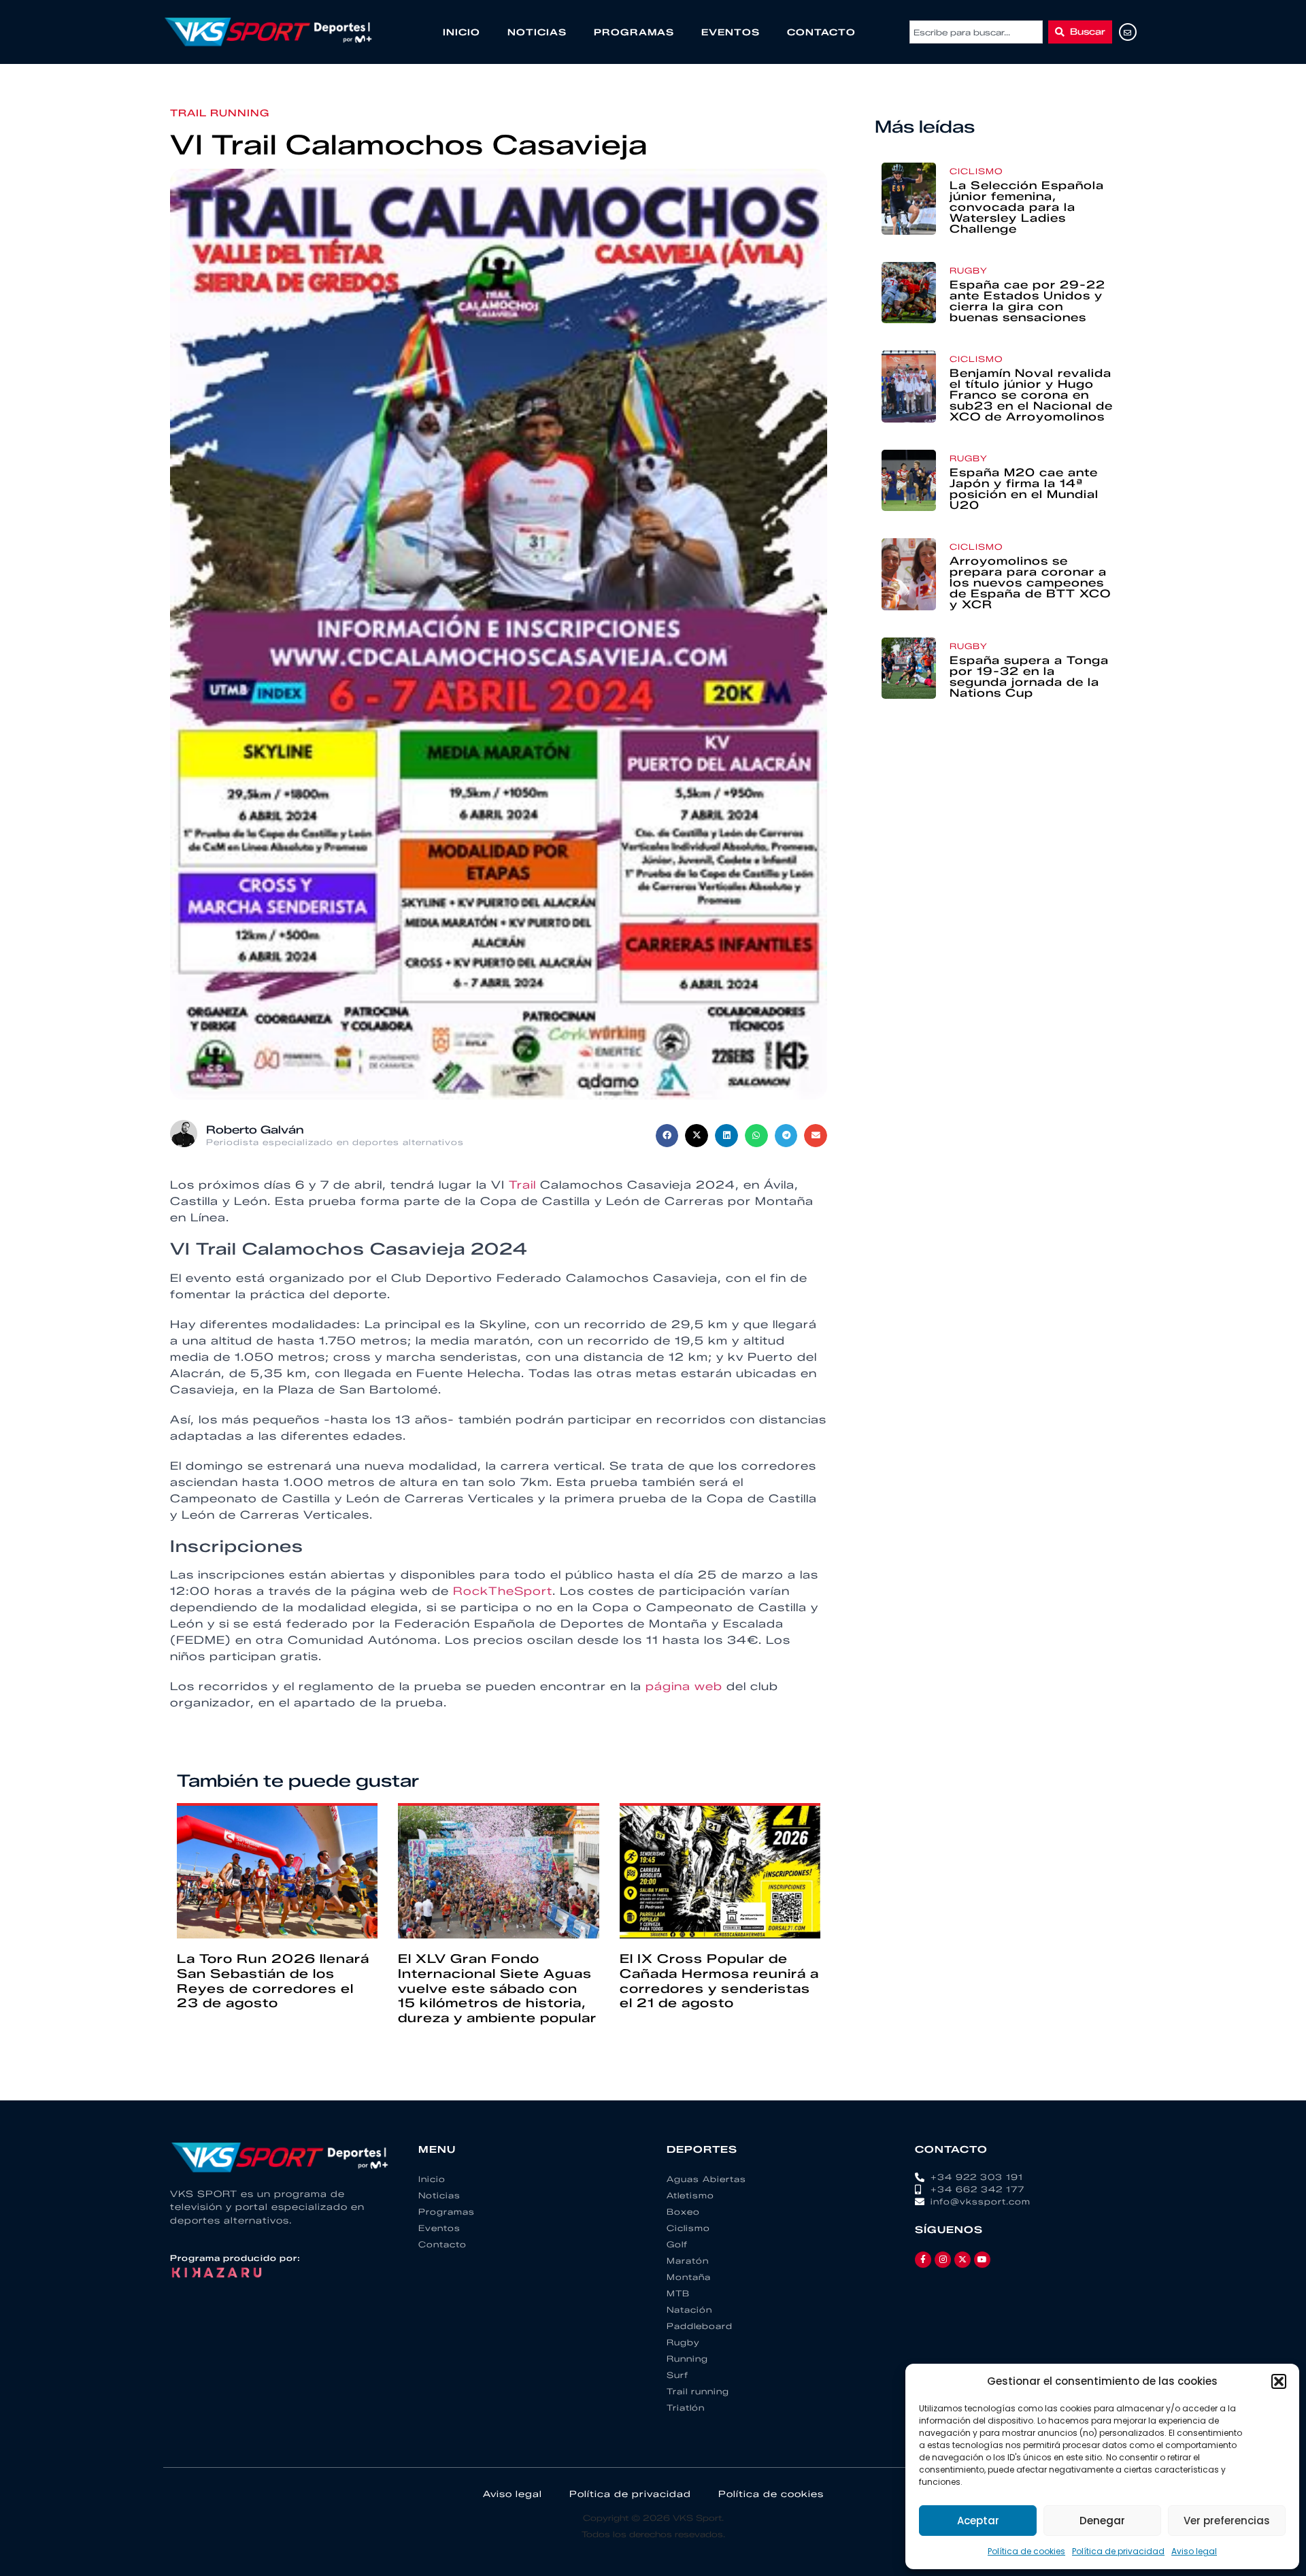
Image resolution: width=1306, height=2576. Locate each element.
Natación (689, 2310)
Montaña (689, 2277)
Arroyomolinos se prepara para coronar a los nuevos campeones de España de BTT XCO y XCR (1030, 583)
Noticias (537, 32)
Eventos (731, 32)
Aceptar (978, 2521)
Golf (677, 2244)
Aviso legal (1194, 2551)
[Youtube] (982, 2260)
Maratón (688, 2261)
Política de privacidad (1118, 2551)
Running (687, 2359)
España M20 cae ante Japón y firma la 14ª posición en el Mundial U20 (1024, 489)
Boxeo (683, 2212)
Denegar (1102, 2521)
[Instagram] (943, 2260)
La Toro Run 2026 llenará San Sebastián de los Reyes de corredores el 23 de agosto (273, 1981)
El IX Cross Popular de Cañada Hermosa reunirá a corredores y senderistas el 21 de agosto (719, 1981)
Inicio (462, 32)
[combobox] (976, 32)
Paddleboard (700, 2326)
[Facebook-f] (923, 2260)
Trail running (220, 113)
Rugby (969, 270)
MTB (678, 2293)
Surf (677, 2375)
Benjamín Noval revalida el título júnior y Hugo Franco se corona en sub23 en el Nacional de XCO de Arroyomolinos (1031, 395)
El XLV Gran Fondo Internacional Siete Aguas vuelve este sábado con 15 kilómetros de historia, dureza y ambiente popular (497, 1988)
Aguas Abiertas (706, 2179)
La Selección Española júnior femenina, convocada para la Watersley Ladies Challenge (1027, 207)
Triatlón (686, 2408)
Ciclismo (976, 171)
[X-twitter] (962, 2260)
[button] (1279, 2381)
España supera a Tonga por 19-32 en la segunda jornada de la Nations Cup (1029, 677)
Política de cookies (1026, 2551)
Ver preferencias (1227, 2521)
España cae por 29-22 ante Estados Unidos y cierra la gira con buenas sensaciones (1027, 301)
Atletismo (690, 2195)
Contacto (821, 32)
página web (684, 1686)
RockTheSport (503, 1591)
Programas (634, 32)
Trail (522, 1185)
